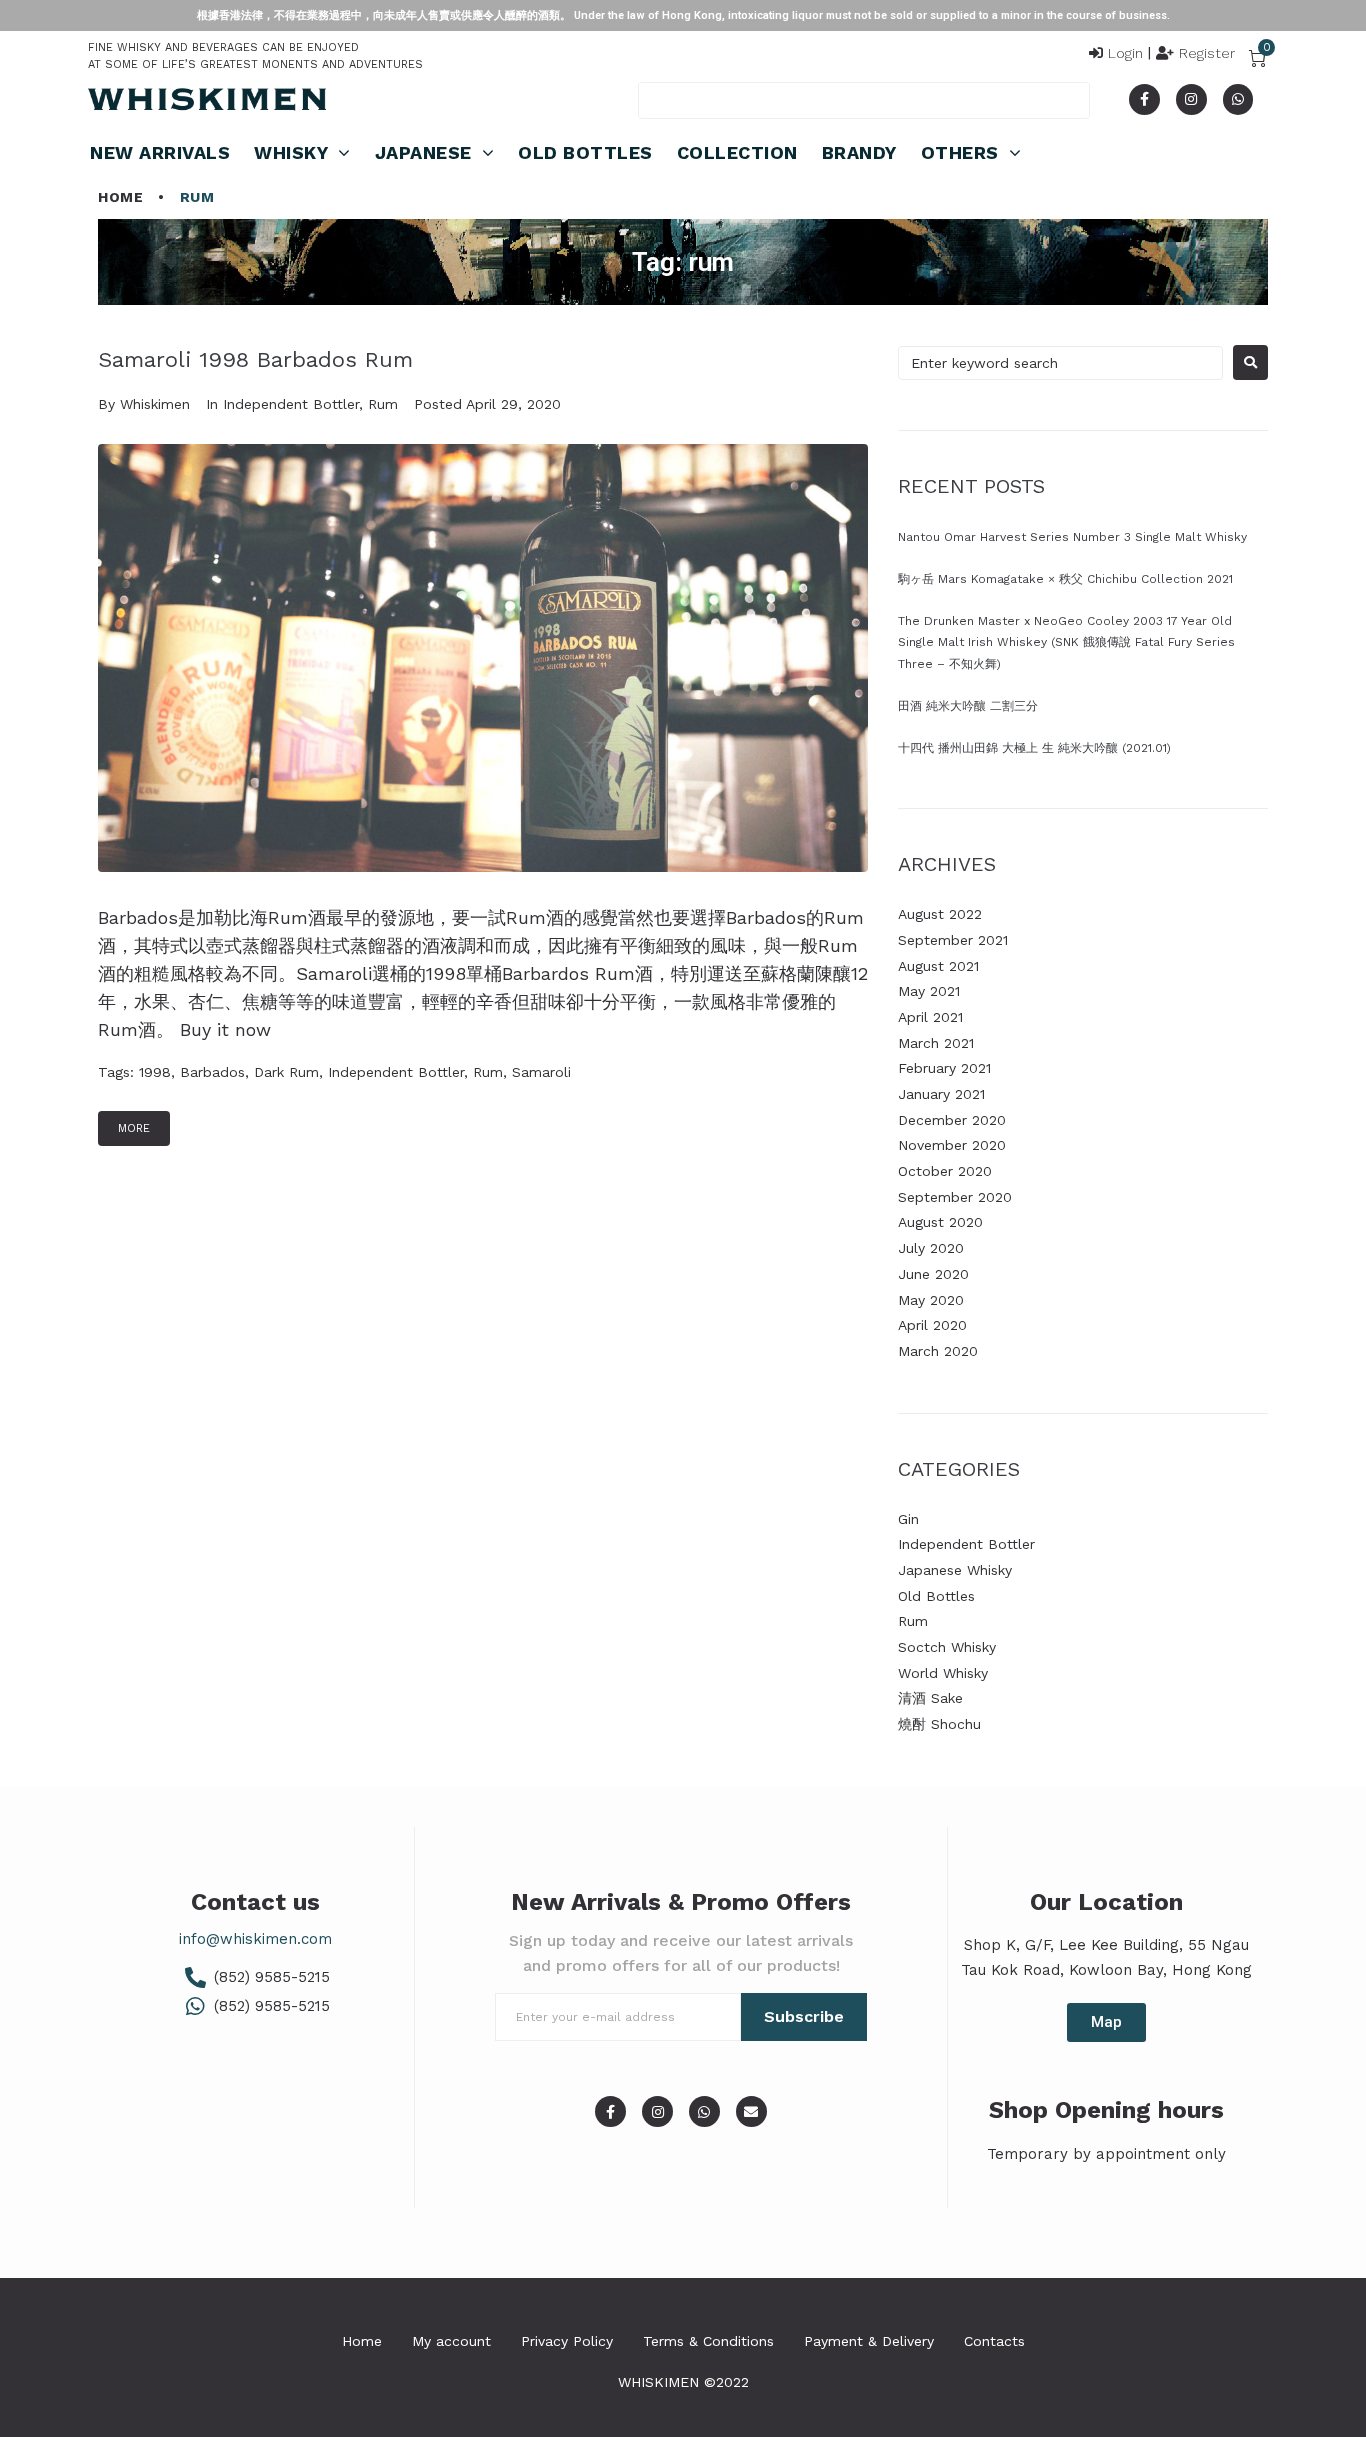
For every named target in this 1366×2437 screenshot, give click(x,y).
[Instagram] (1191, 99)
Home (120, 197)
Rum (383, 404)
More (134, 1128)
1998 (155, 1072)
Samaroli (541, 1072)
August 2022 (940, 914)
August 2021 (938, 966)
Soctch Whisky (947, 1647)
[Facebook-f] (1144, 99)
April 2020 (932, 1325)
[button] (1106, 2022)
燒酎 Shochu (939, 1724)
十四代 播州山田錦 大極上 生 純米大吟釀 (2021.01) (1034, 748)
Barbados (212, 1072)
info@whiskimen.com (255, 1939)
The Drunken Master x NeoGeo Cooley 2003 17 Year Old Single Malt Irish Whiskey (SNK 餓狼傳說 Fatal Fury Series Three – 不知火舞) (1066, 642)
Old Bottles (936, 1596)
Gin (908, 1519)
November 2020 (952, 1145)
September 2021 (953, 940)
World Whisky (943, 1673)
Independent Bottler (291, 404)
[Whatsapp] (1238, 99)
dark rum (286, 1072)
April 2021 (930, 1017)
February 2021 (944, 1068)
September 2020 (955, 1197)
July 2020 (931, 1248)
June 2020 (933, 1274)
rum (488, 1072)
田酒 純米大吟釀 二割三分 (968, 706)
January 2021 (941, 1094)
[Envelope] (751, 2111)
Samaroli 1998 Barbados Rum (255, 359)
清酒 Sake (930, 1698)
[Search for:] (1060, 363)
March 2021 (936, 1043)
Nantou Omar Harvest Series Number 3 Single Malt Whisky (1072, 537)
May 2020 (931, 1300)
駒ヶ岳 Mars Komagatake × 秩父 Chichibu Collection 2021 (1065, 579)
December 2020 (952, 1120)
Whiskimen (155, 404)
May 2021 (929, 991)
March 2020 (938, 1351)
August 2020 (940, 1222)
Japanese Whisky (955, 1570)
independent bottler (396, 1072)
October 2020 (945, 1171)
